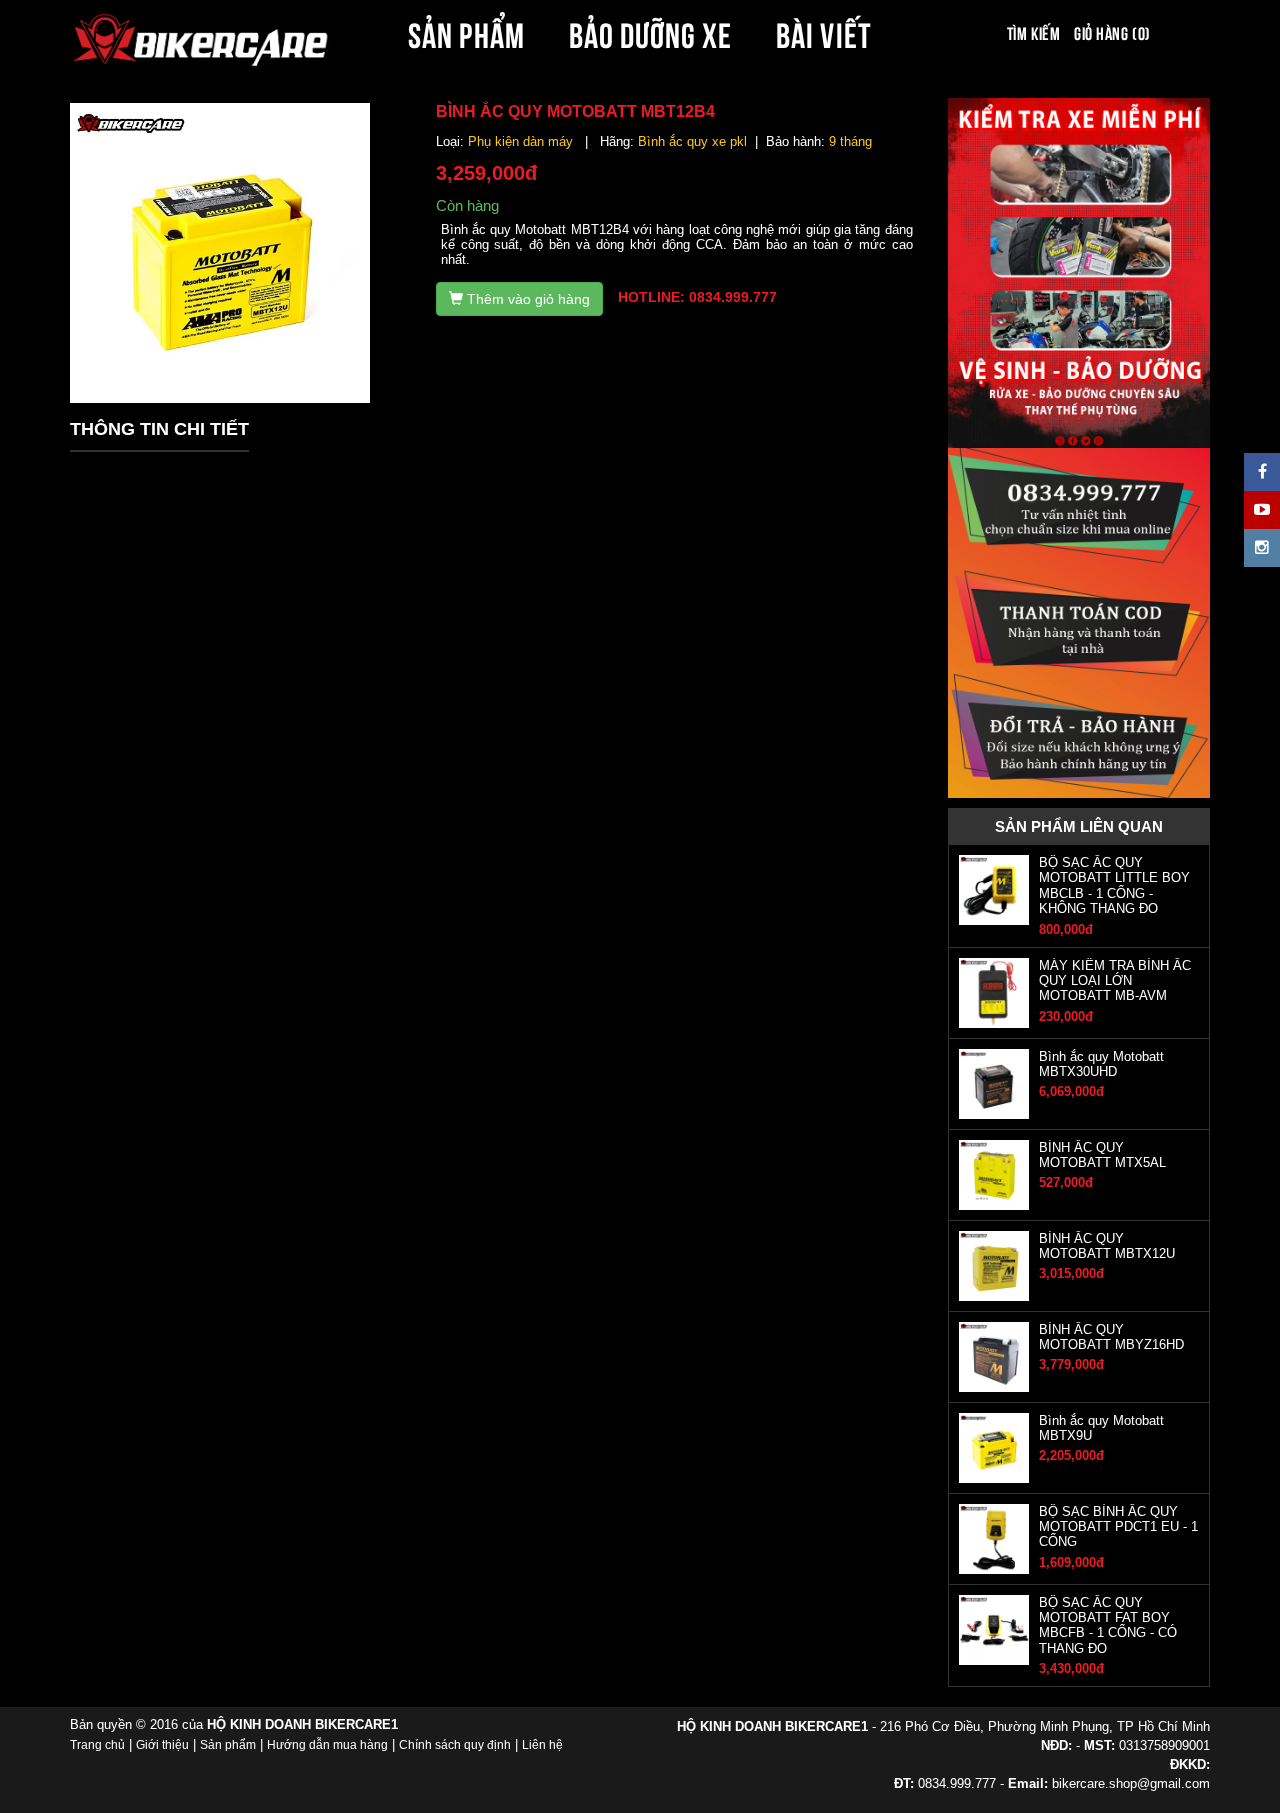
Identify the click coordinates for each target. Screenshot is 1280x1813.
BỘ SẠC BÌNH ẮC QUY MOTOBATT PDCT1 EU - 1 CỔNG (1118, 1527)
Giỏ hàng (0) (1112, 32)
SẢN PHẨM (466, 32)
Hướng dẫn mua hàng (327, 1745)
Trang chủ (97, 1745)
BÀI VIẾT (823, 32)
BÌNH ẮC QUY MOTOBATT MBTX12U (1107, 1246)
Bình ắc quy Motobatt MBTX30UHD (1101, 1064)
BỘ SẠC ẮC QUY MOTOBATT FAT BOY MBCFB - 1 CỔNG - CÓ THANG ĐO (1108, 1625)
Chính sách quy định (455, 1745)
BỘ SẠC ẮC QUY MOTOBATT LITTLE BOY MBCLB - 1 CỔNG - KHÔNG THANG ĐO (1114, 885)
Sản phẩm (228, 1745)
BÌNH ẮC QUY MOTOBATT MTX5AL (1102, 1155)
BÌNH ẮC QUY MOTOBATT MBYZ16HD (1111, 1337)
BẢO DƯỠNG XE (651, 32)
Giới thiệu (162, 1745)
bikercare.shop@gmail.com (1131, 1783)
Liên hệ (542, 1745)
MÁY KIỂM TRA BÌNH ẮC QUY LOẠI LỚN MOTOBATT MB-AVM (1115, 981)
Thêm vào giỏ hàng (526, 299)
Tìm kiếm (1033, 32)
